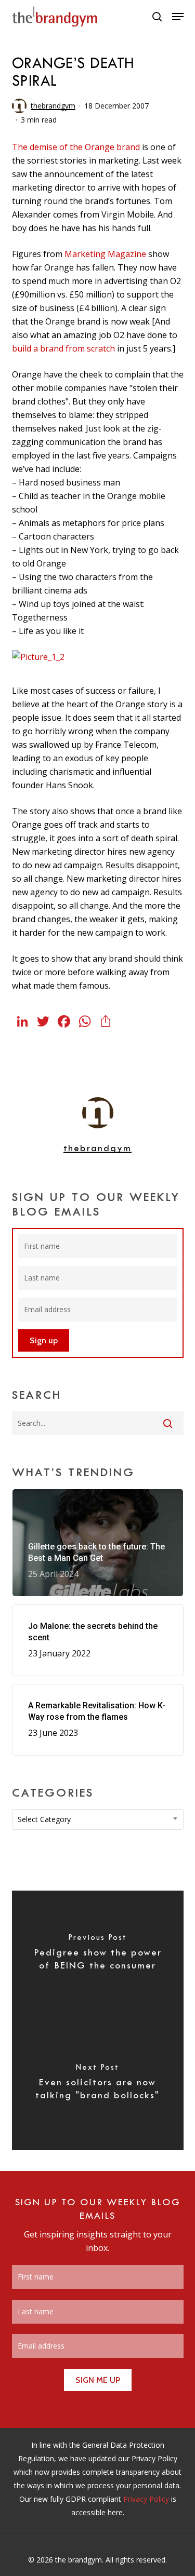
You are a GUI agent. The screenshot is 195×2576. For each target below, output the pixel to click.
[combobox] (98, 1819)
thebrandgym (53, 106)
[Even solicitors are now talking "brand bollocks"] (98, 2085)
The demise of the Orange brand (76, 147)
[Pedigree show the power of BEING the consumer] (98, 1955)
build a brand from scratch (63, 348)
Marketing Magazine (105, 254)
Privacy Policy (146, 2499)
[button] (178, 17)
